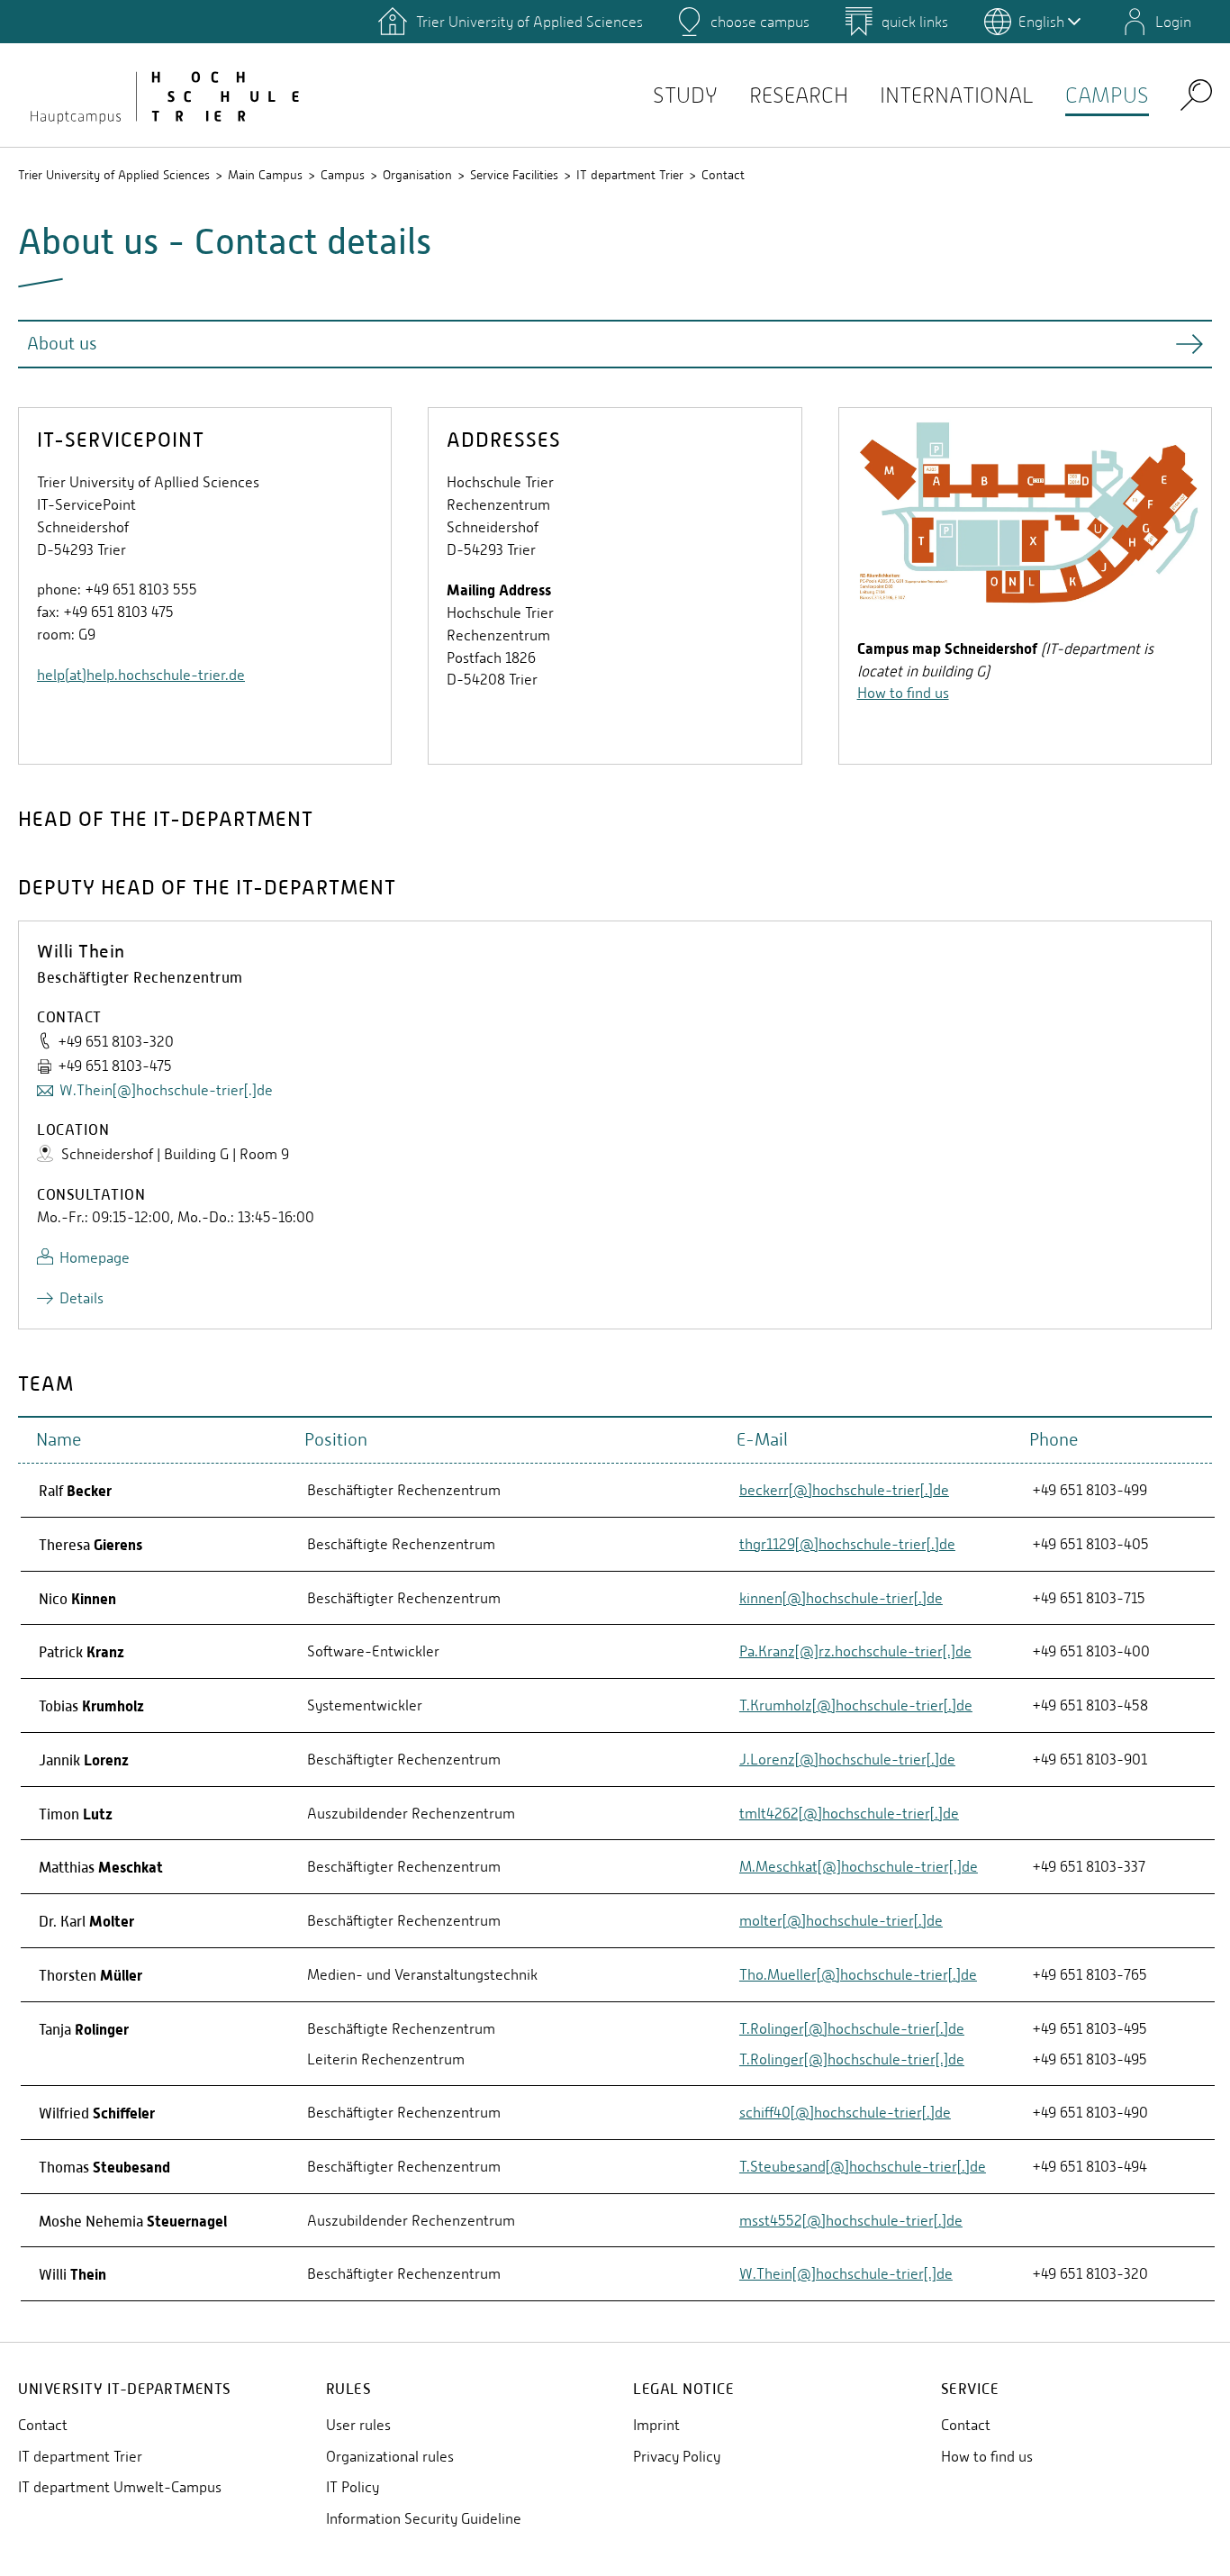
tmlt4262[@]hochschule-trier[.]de (849, 1814)
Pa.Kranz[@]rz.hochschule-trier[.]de (855, 1651)
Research (799, 95)
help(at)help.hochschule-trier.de (141, 675)
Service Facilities (514, 175)
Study (685, 95)
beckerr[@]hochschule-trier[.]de (844, 1490)
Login (1173, 22)
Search (1196, 94)
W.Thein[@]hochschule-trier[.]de (166, 1090)
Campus (1107, 95)
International (957, 95)
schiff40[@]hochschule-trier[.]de (845, 2113)
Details (81, 1298)
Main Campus (265, 175)
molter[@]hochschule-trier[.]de (841, 1921)
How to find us (903, 693)
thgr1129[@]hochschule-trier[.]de (847, 1544)
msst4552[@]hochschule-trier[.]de (851, 2221)
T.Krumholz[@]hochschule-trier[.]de (856, 1705)
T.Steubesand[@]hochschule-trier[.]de (863, 2167)
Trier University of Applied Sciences (114, 175)
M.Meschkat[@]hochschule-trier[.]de (859, 1867)
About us (62, 344)
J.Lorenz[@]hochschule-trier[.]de (847, 1760)
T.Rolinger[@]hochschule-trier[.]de (852, 2029)
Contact (723, 175)
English (1041, 22)
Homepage (95, 1258)
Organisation (417, 175)
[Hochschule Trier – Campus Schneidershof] (162, 95)
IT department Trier (630, 175)
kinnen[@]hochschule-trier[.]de (841, 1598)
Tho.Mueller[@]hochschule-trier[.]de (858, 1975)
